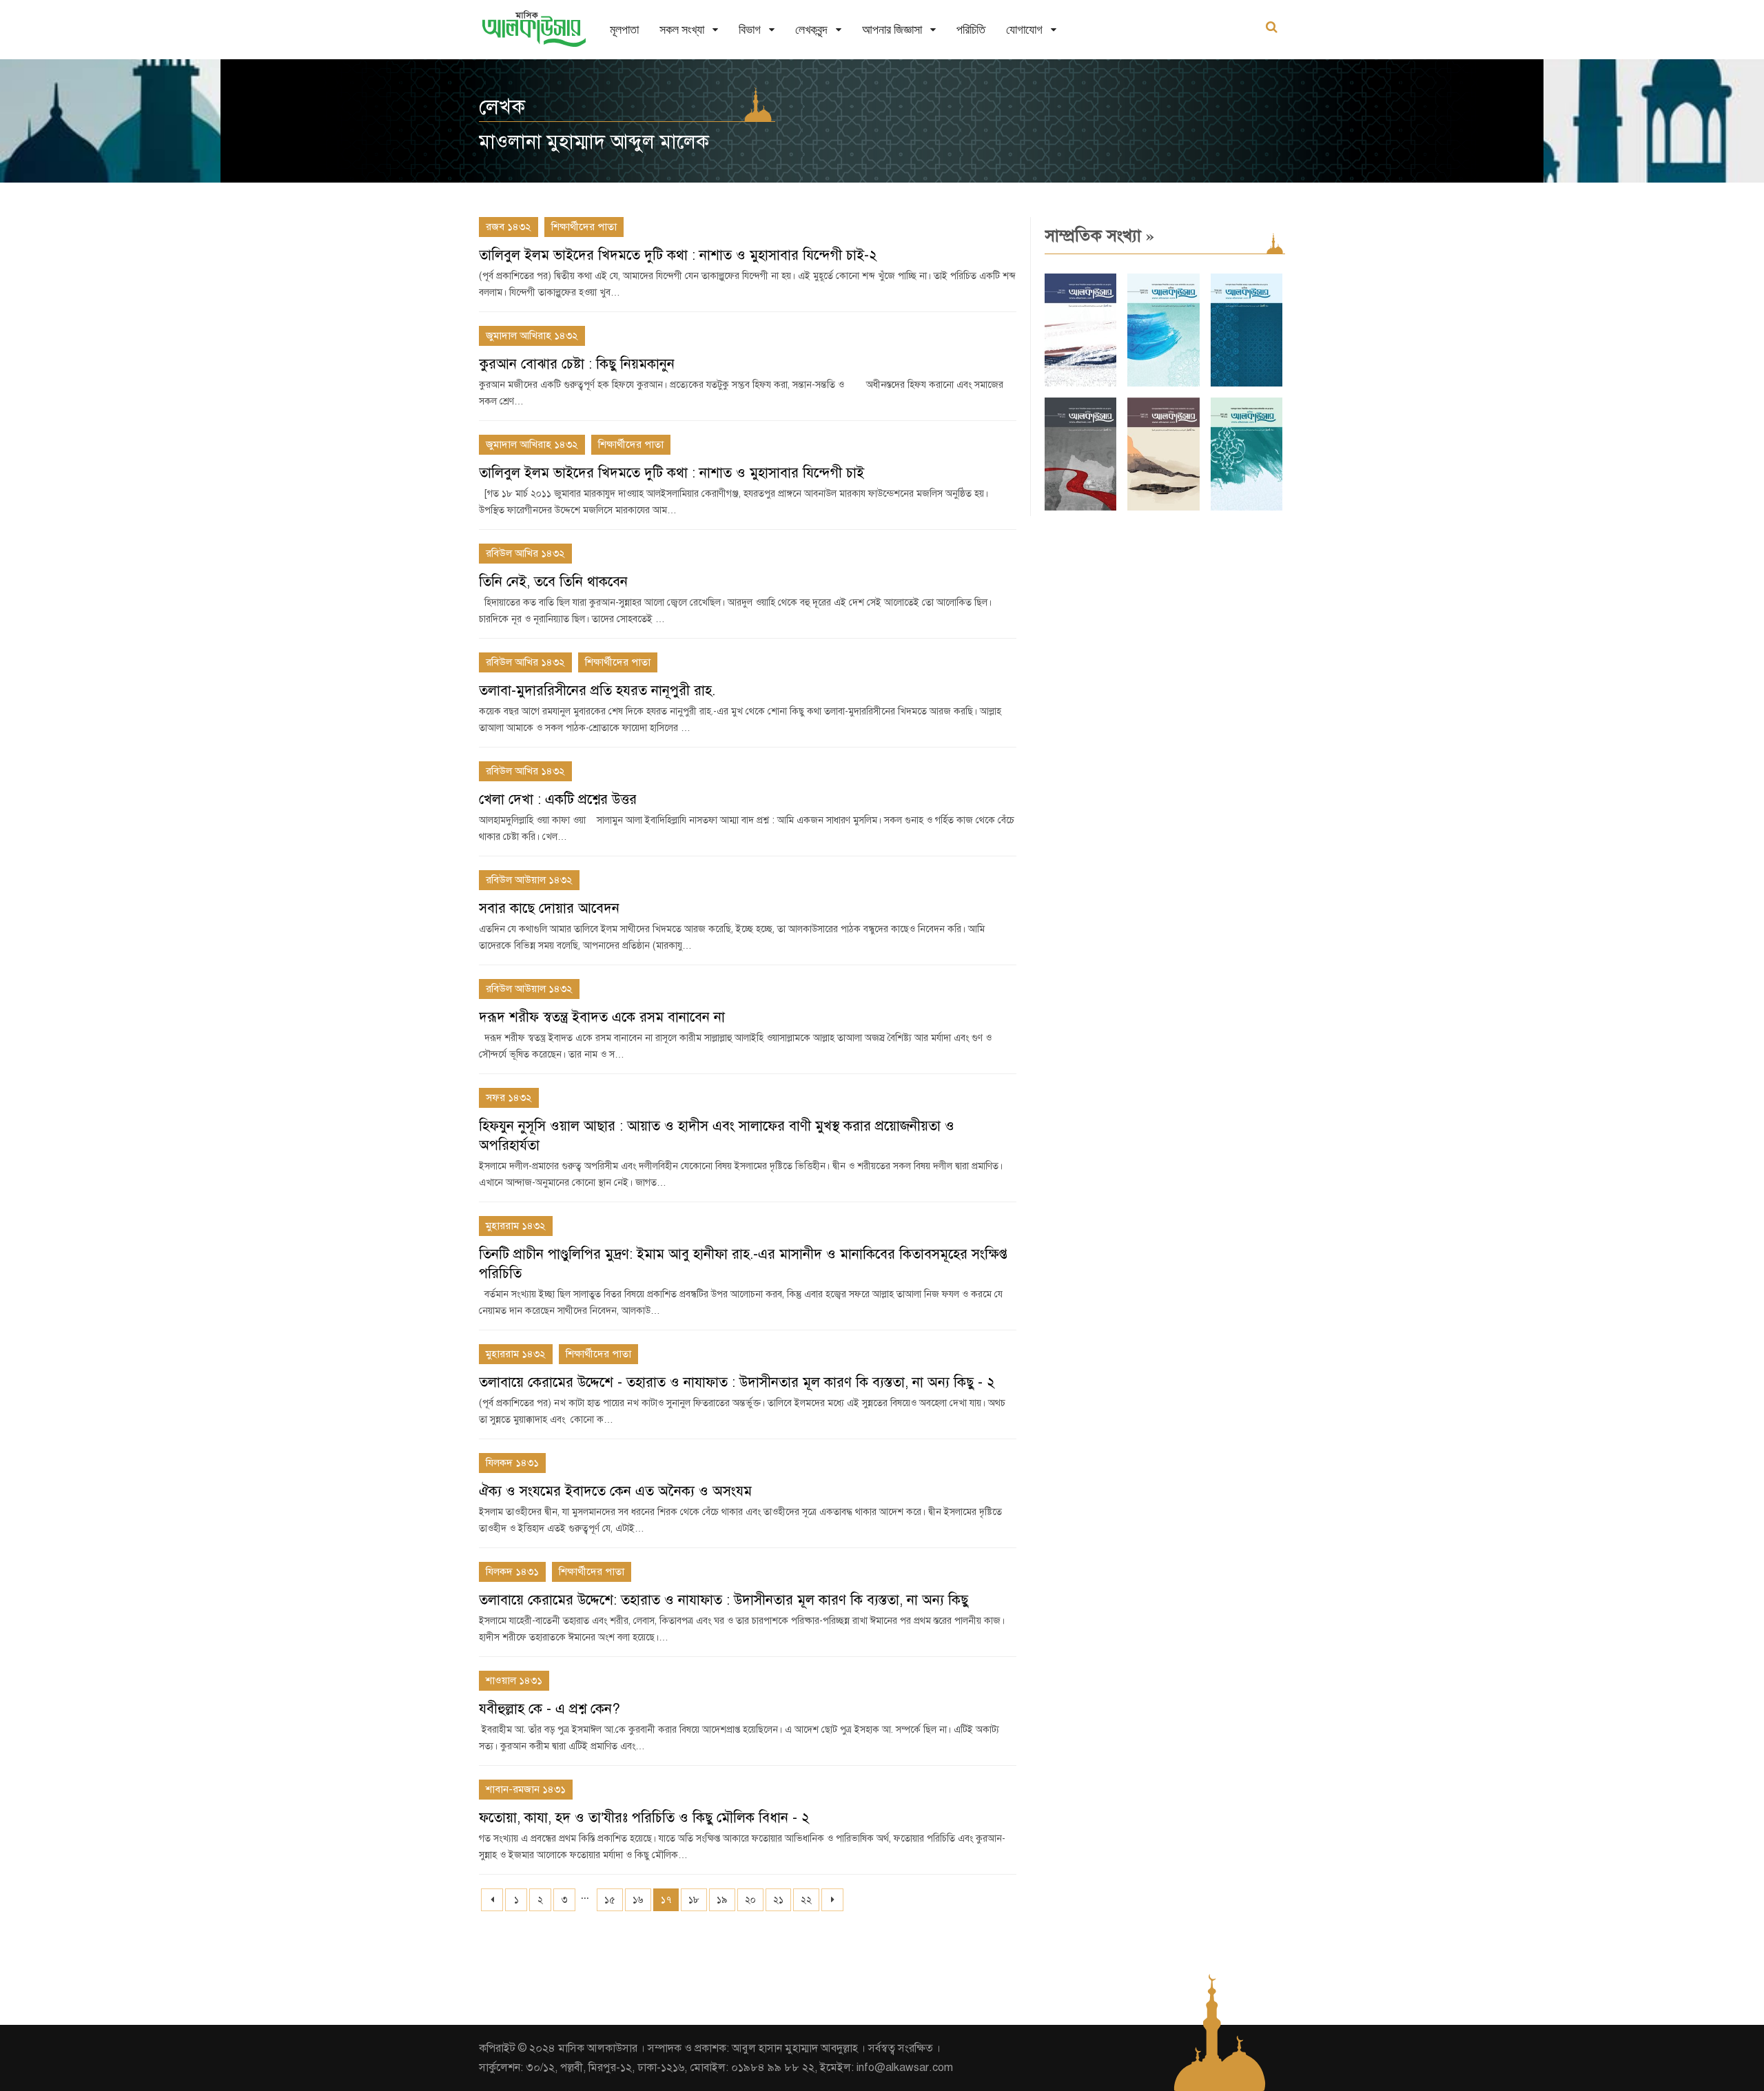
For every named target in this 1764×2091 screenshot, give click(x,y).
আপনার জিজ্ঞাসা (892, 29)
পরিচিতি (971, 29)
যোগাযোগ (1024, 29)
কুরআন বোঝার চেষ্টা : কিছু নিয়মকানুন (577, 364)
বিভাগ (750, 29)
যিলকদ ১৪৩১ (512, 1463)
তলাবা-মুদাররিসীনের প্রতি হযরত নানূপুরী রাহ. (597, 691)
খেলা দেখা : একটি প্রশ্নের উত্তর (558, 800)
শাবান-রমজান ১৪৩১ (526, 1789)
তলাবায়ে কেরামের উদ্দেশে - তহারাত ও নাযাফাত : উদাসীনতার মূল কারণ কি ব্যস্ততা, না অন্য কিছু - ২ (737, 1382)
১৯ (722, 1900)
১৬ (638, 1900)
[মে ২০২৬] (1080, 507)
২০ (750, 1900)
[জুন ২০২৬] (1247, 383)
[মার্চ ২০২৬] (1247, 507)
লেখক (502, 107)
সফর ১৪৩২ (509, 1098)
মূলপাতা (624, 29)
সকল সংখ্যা (682, 29)
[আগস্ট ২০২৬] (1080, 383)
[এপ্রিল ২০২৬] (1163, 507)
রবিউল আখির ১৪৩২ (525, 553)
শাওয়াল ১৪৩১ (514, 1680)
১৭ (666, 1900)
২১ (778, 1900)
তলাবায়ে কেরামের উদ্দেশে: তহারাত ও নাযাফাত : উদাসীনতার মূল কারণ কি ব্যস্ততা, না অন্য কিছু (724, 1600)
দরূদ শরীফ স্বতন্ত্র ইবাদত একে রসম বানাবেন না (602, 1017)
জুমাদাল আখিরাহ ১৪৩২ (532, 336)
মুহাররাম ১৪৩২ (516, 1226)
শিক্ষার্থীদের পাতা (584, 227)
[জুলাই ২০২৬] (1163, 383)
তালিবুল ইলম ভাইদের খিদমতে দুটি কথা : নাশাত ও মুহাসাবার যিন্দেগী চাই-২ (678, 255)
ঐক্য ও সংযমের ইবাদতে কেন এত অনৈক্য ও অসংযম (615, 1491)
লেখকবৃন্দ (811, 29)
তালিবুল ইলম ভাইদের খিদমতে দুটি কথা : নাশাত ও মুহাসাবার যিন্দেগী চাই (671, 473)
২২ (806, 1900)
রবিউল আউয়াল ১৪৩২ (529, 880)
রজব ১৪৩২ (509, 227)
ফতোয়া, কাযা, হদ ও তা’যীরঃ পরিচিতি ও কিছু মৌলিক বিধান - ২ (644, 1818)
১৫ (610, 1900)
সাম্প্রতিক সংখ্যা (1099, 236)
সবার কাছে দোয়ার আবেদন (549, 908)
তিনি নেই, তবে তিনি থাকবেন (553, 582)
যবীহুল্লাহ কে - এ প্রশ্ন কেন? (550, 1709)
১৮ (694, 1900)
